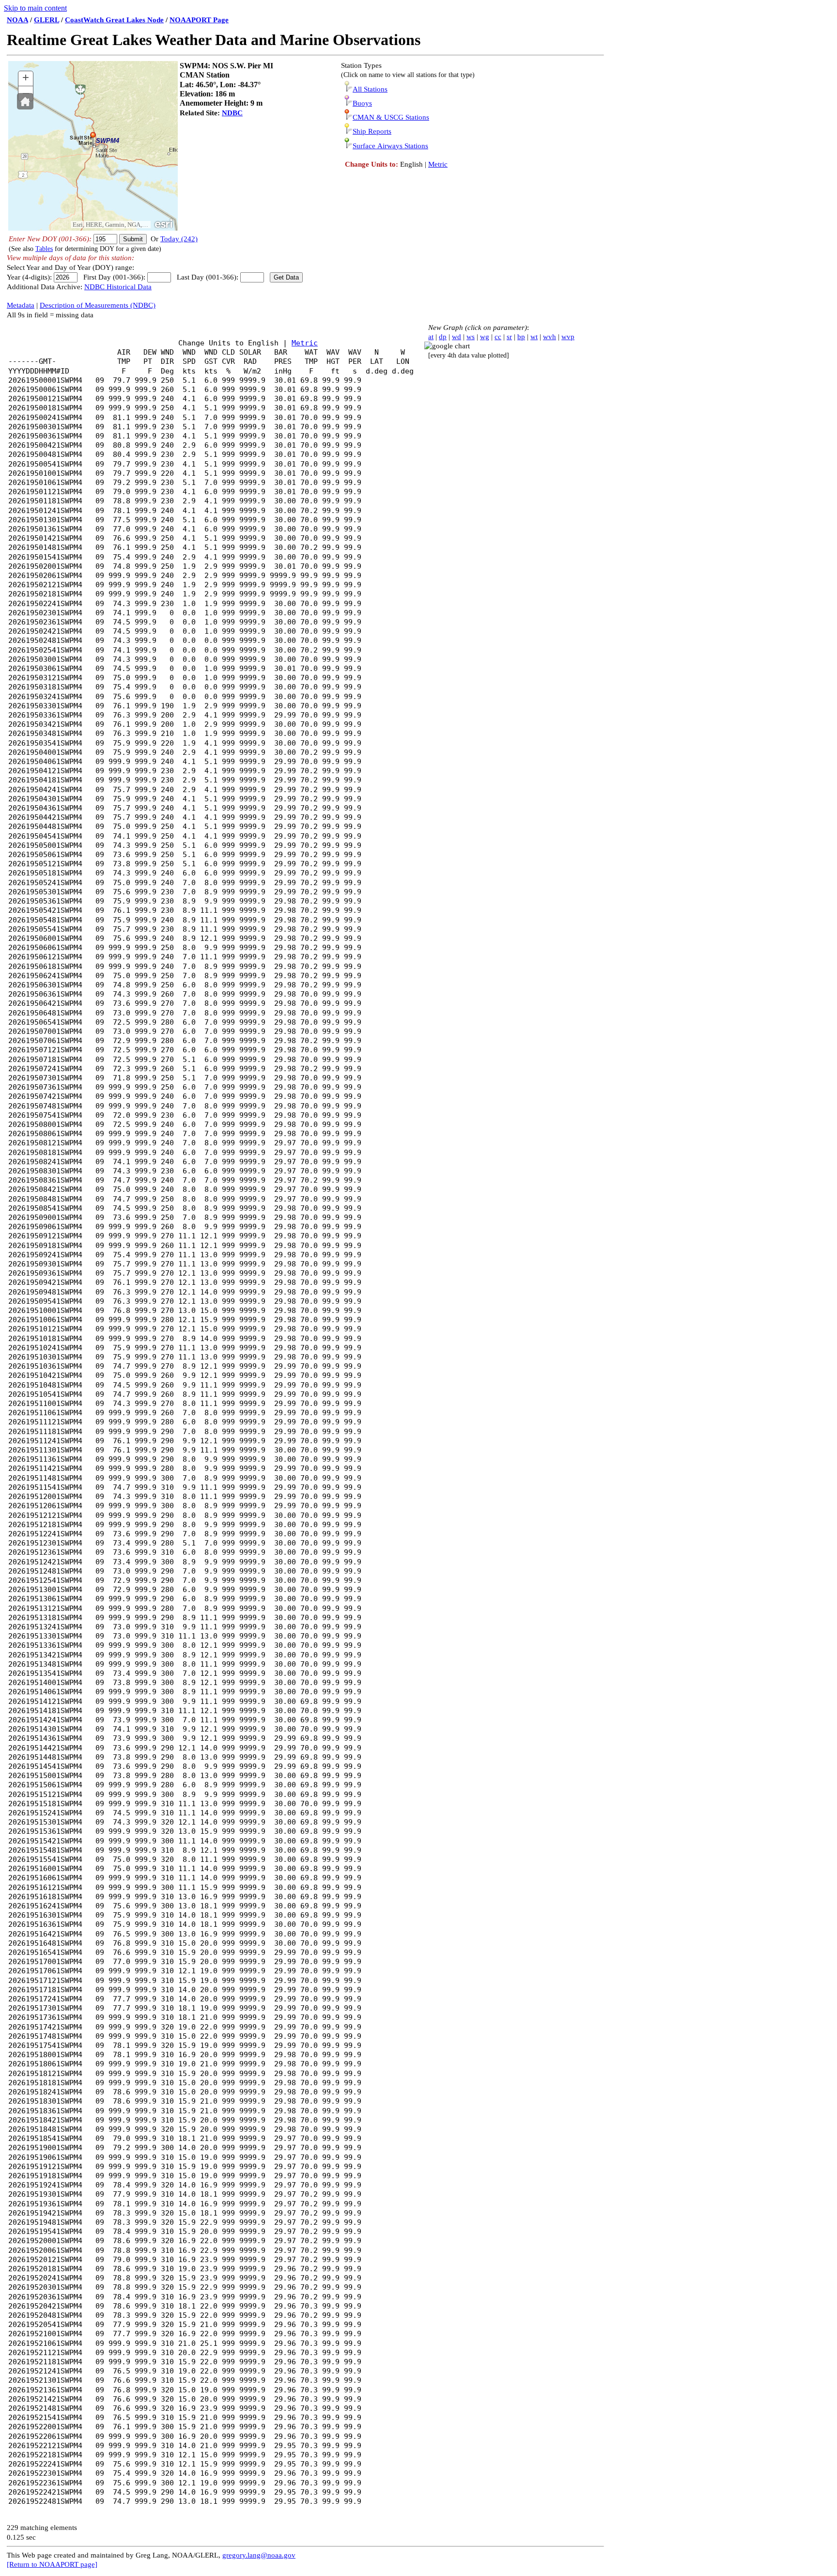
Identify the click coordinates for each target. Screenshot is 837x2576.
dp (443, 337)
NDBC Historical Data (118, 287)
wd (457, 337)
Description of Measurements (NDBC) (98, 305)
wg (485, 337)
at (431, 337)
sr (509, 337)
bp (521, 337)
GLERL (46, 20)
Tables (44, 249)
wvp (568, 337)
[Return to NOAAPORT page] (52, 2564)
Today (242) (179, 239)
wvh (550, 337)
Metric (438, 164)
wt (534, 337)
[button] (25, 101)
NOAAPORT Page (199, 20)
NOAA (17, 20)
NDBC (232, 113)
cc (498, 337)
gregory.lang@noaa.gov (259, 2555)
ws (471, 337)
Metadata (21, 305)
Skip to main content (35, 8)
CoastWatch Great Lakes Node (114, 20)
